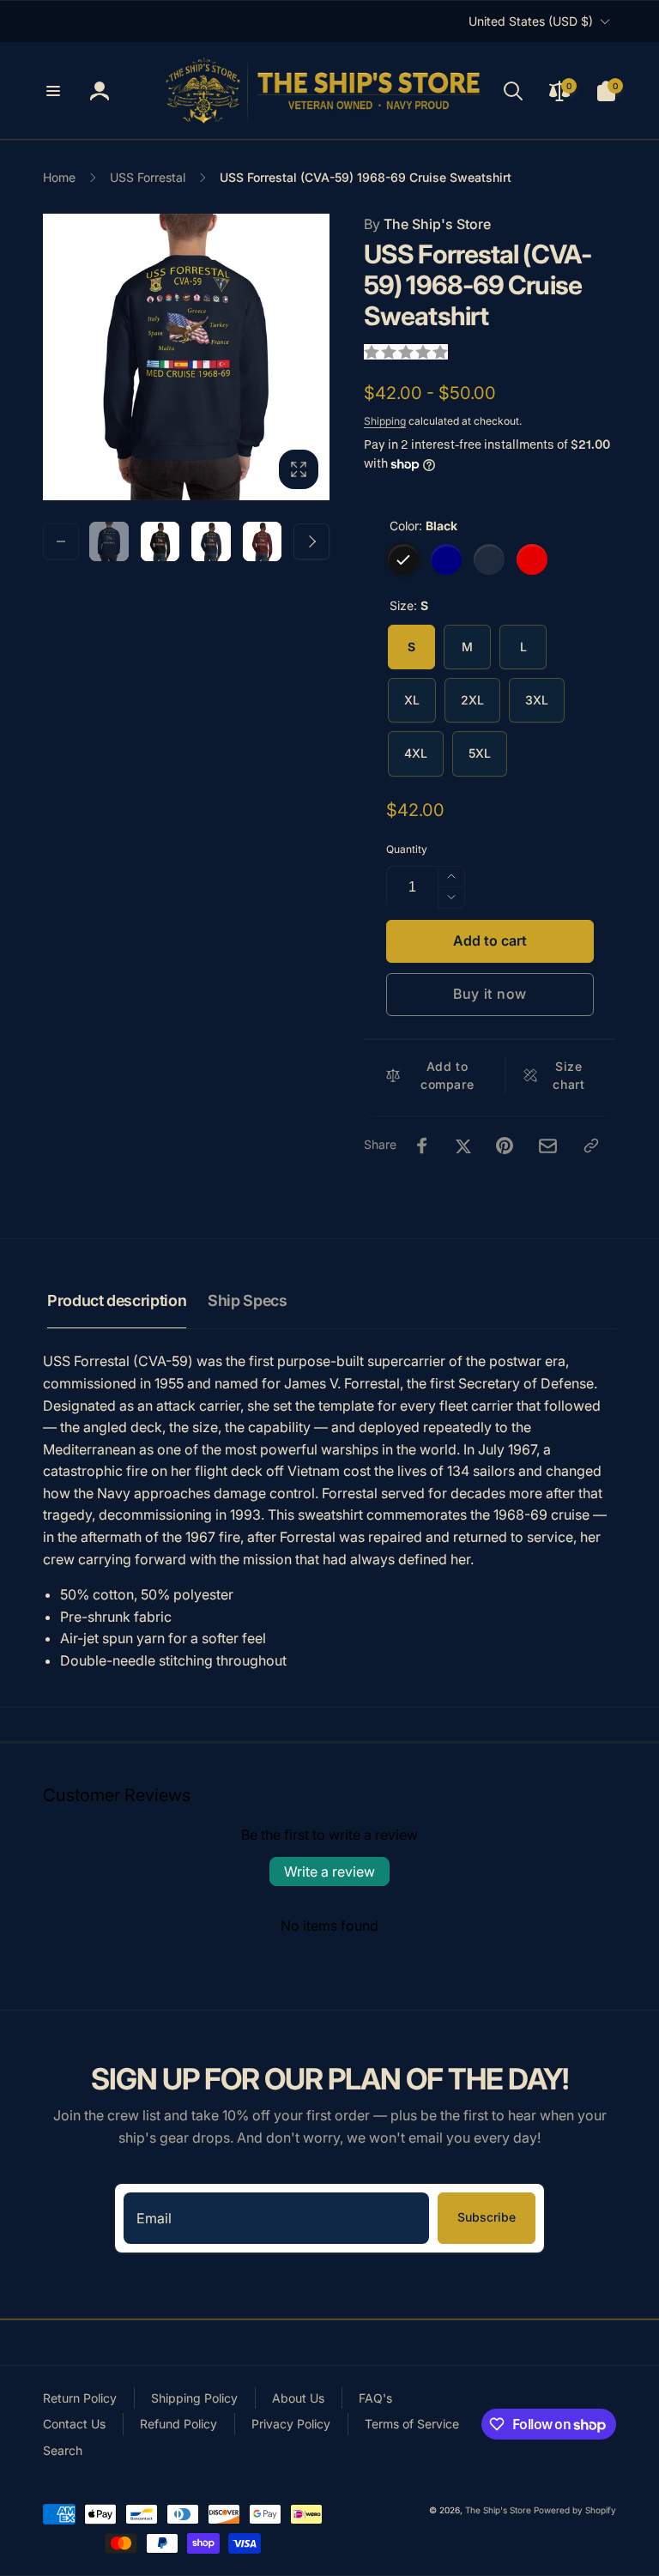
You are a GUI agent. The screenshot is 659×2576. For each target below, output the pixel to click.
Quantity (407, 849)
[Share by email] (548, 1146)
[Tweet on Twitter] (463, 1146)
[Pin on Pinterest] (505, 1146)
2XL (472, 700)
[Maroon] (489, 559)
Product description (117, 1300)
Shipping (385, 421)
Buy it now (490, 994)
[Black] (403, 559)
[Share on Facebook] (422, 1146)
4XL (416, 753)
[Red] (532, 559)
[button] (53, 91)
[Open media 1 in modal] (186, 357)
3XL (537, 700)
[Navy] (446, 559)
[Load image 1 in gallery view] (109, 541)
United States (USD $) (531, 21)
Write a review (329, 1872)
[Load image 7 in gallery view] (263, 541)
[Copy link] (591, 1146)
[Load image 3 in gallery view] (160, 541)
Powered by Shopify (575, 2510)
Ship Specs (247, 1300)
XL (412, 700)
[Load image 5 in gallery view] (211, 541)
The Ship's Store (427, 224)
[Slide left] (61, 541)
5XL (480, 753)
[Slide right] (311, 541)
